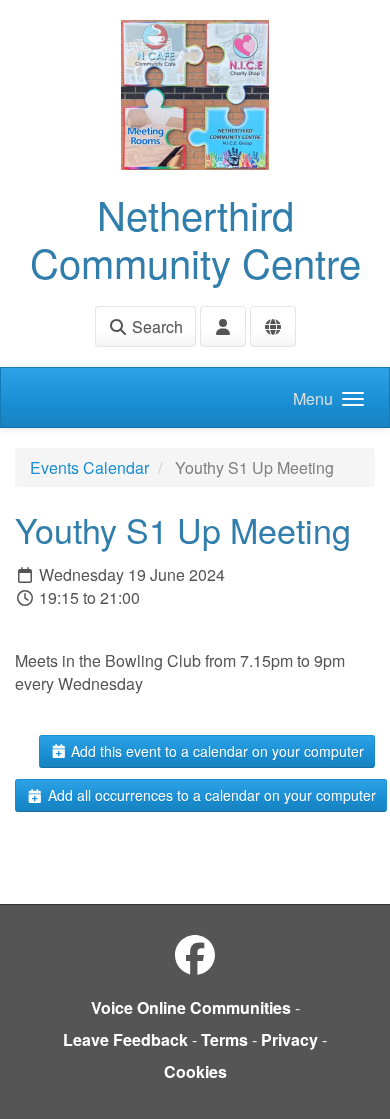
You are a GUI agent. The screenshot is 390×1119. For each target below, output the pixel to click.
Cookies (195, 1071)
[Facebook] (195, 953)
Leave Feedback (125, 1039)
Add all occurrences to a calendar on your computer (210, 795)
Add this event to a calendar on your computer (215, 751)
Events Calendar (89, 467)
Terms (224, 1039)
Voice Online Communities (191, 1007)
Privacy (289, 1039)
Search (155, 326)
